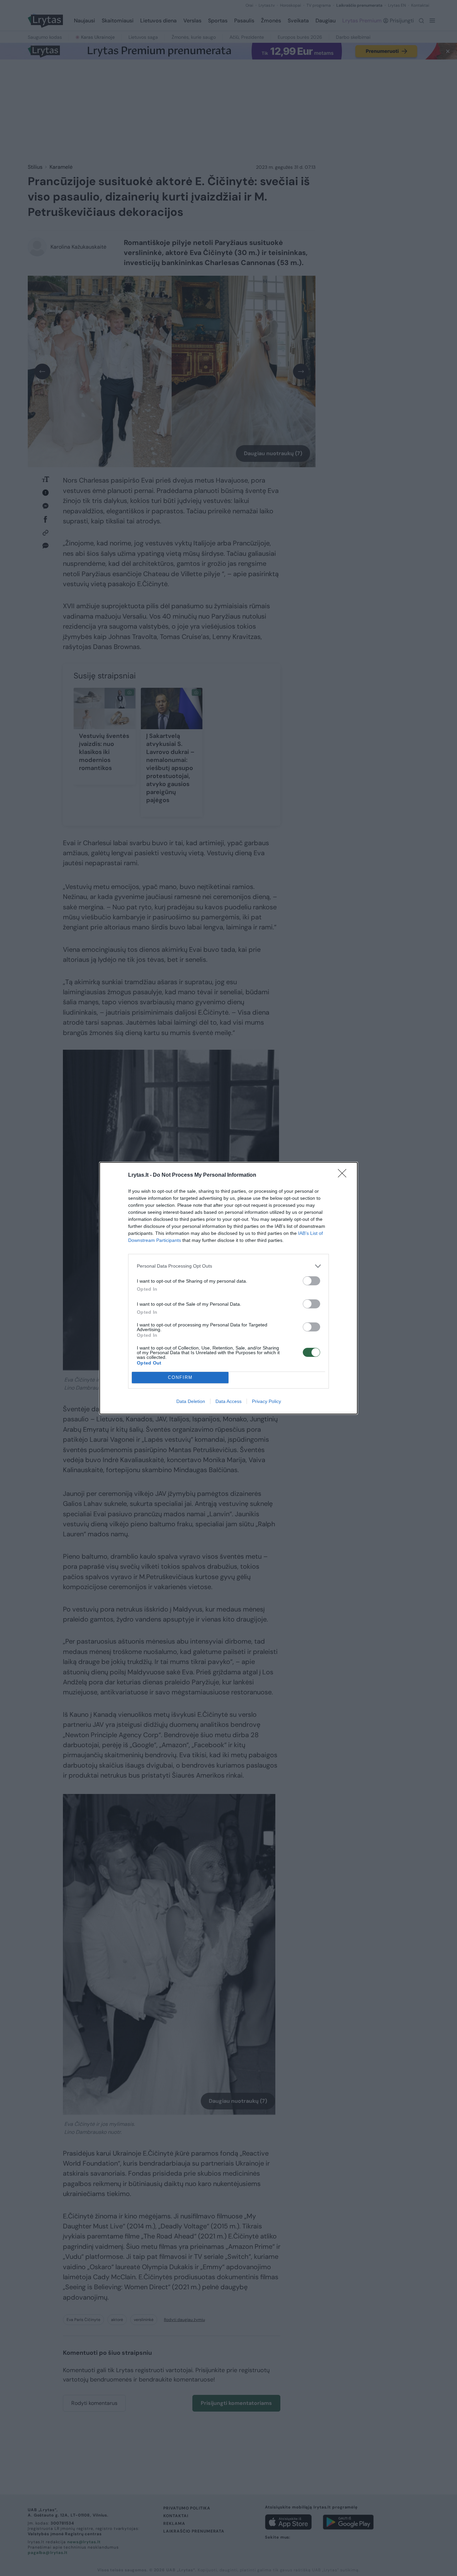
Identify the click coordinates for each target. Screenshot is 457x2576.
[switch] (311, 1281)
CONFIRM (180, 1377)
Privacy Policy (266, 1401)
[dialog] (229, 1288)
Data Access (229, 1401)
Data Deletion (191, 1401)
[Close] (344, 1175)
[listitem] (229, 1266)
